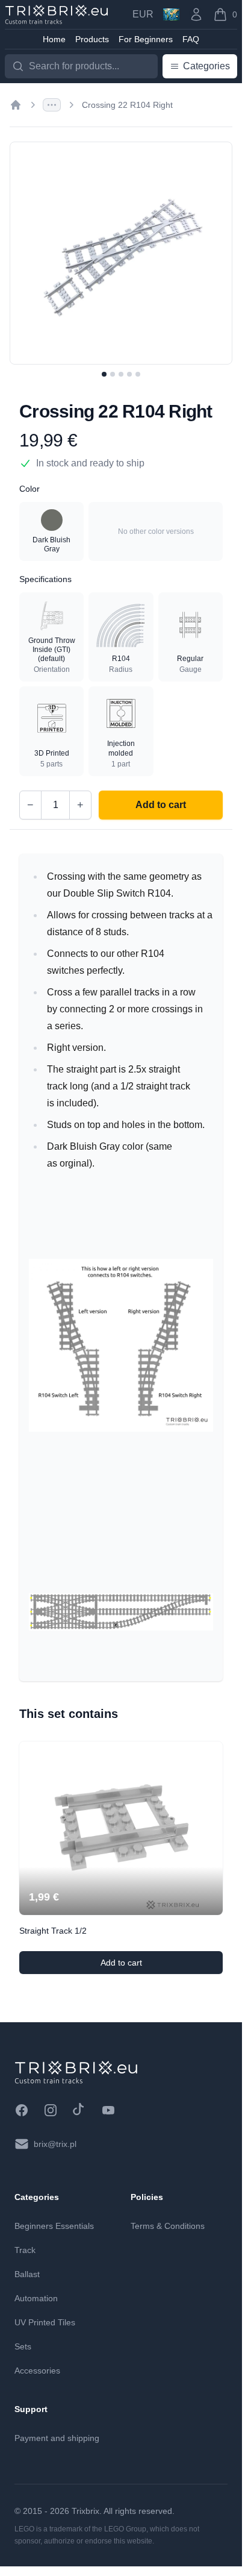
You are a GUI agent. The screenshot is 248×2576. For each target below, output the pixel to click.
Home (54, 39)
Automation (36, 2298)
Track (25, 2250)
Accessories (37, 2371)
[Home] (16, 105)
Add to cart (147, 1966)
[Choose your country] (171, 14)
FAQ (191, 39)
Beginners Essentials (54, 2226)
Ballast (27, 2274)
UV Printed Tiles (45, 2322)
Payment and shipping (57, 2438)
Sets (23, 2346)
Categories (206, 66)
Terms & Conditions (168, 2226)
